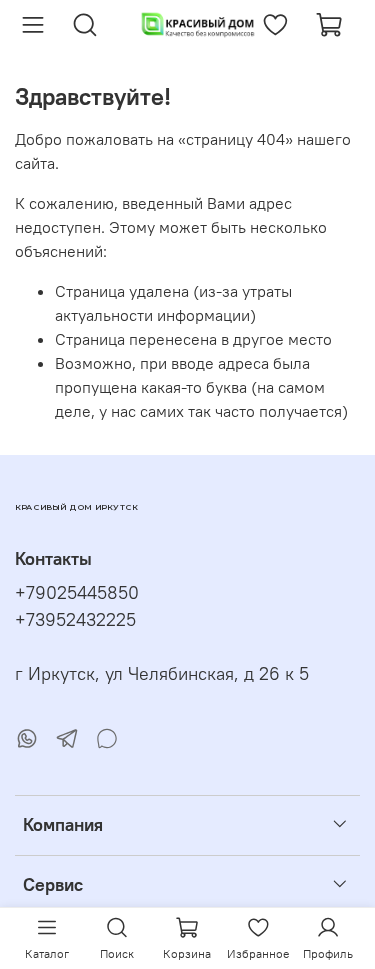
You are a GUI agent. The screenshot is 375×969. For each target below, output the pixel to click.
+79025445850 (77, 593)
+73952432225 (75, 620)
